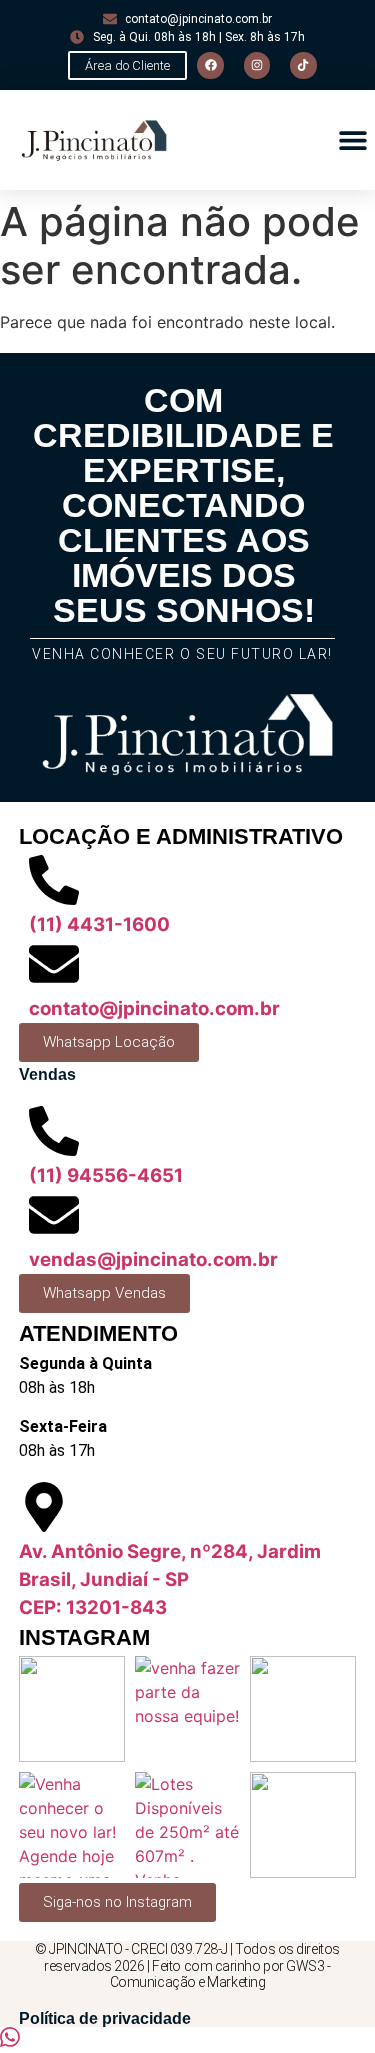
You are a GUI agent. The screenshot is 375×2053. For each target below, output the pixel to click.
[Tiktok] (303, 65)
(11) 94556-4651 (106, 1175)
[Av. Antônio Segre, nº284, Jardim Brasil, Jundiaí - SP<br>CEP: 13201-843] (44, 1507)
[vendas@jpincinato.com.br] (54, 1215)
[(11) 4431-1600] (54, 880)
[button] (352, 140)
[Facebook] (210, 65)
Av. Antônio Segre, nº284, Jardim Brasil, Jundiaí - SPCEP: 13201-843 (170, 1579)
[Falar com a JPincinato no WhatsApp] (10, 2041)
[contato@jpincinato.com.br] (54, 964)
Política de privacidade (105, 2018)
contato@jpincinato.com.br (154, 1008)
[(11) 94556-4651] (54, 1131)
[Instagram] (257, 65)
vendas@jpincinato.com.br (153, 1259)
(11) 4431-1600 (99, 924)
